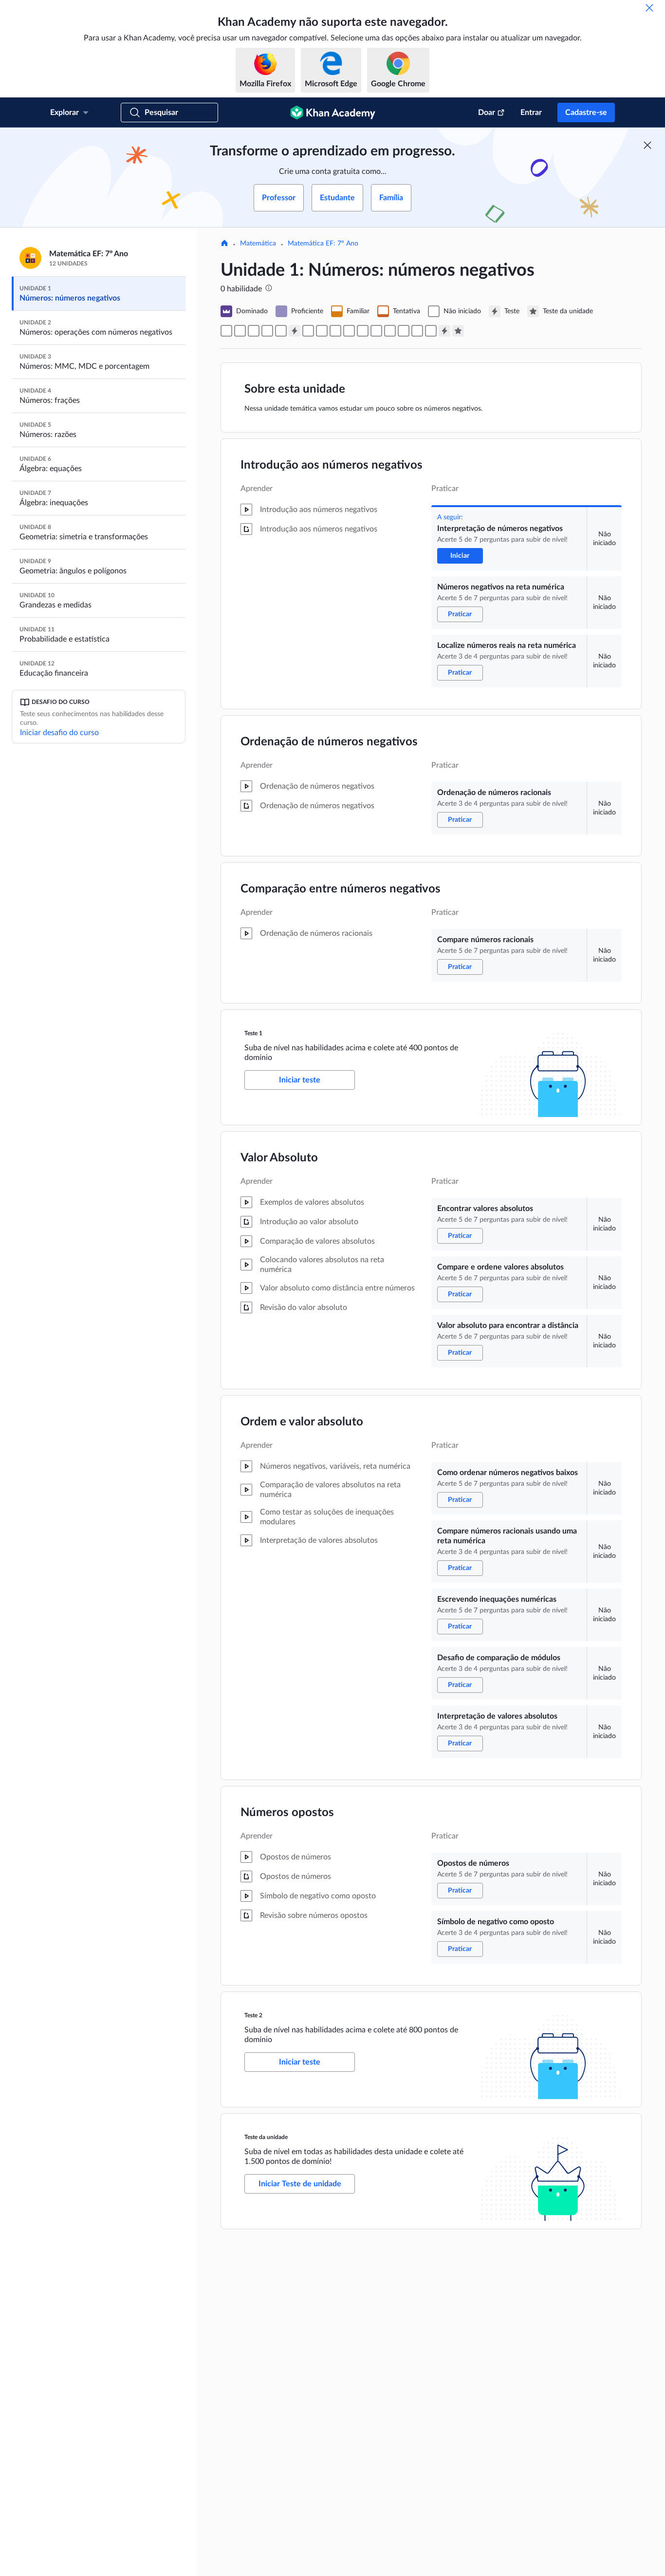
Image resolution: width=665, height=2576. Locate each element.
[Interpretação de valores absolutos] (404, 331)
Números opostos (287, 1813)
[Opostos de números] (417, 331)
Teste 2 (253, 2015)
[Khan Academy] (333, 113)
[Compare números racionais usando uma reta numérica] (363, 331)
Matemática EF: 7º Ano (323, 244)
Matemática (258, 244)
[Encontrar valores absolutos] (308, 331)
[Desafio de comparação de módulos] (390, 331)
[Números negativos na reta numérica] (240, 331)
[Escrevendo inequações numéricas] (376, 331)
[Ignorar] (649, 8)
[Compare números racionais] (281, 331)
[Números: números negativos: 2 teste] (444, 331)
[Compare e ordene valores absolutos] (322, 331)
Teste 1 (253, 1033)
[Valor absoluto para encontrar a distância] (335, 331)
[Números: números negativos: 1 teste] (295, 331)
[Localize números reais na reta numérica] (254, 331)
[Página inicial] (224, 244)
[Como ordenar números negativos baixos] (349, 331)
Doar (487, 113)
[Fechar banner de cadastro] (647, 145)
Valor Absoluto (279, 1158)
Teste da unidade (266, 2137)
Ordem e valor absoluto (302, 1422)
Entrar (531, 113)
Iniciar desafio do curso (59, 733)
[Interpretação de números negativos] (226, 331)
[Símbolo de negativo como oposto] (431, 331)
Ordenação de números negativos (329, 742)
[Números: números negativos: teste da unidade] (458, 331)
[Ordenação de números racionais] (267, 331)
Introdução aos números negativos (332, 465)
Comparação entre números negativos (341, 889)
